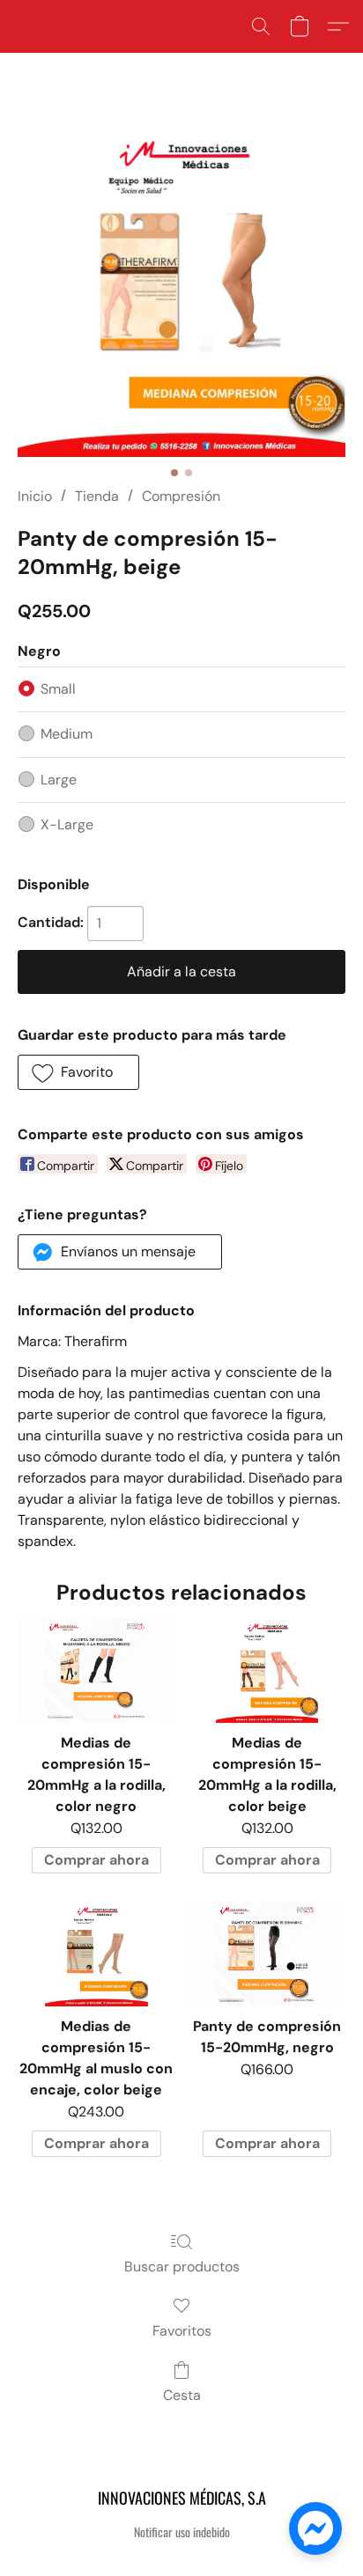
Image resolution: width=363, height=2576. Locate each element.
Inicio (35, 496)
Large (59, 780)
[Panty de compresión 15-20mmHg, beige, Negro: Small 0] (181, 290)
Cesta (182, 2395)
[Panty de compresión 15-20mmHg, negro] (267, 1954)
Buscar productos (182, 2267)
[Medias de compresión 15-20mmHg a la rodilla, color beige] (267, 1671)
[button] (261, 26)
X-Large (67, 824)
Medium (67, 734)
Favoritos (182, 2331)
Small (58, 689)
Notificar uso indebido (182, 2532)
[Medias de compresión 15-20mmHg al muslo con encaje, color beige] (96, 1954)
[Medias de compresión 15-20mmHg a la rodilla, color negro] (96, 1671)
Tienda (97, 496)
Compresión (181, 496)
